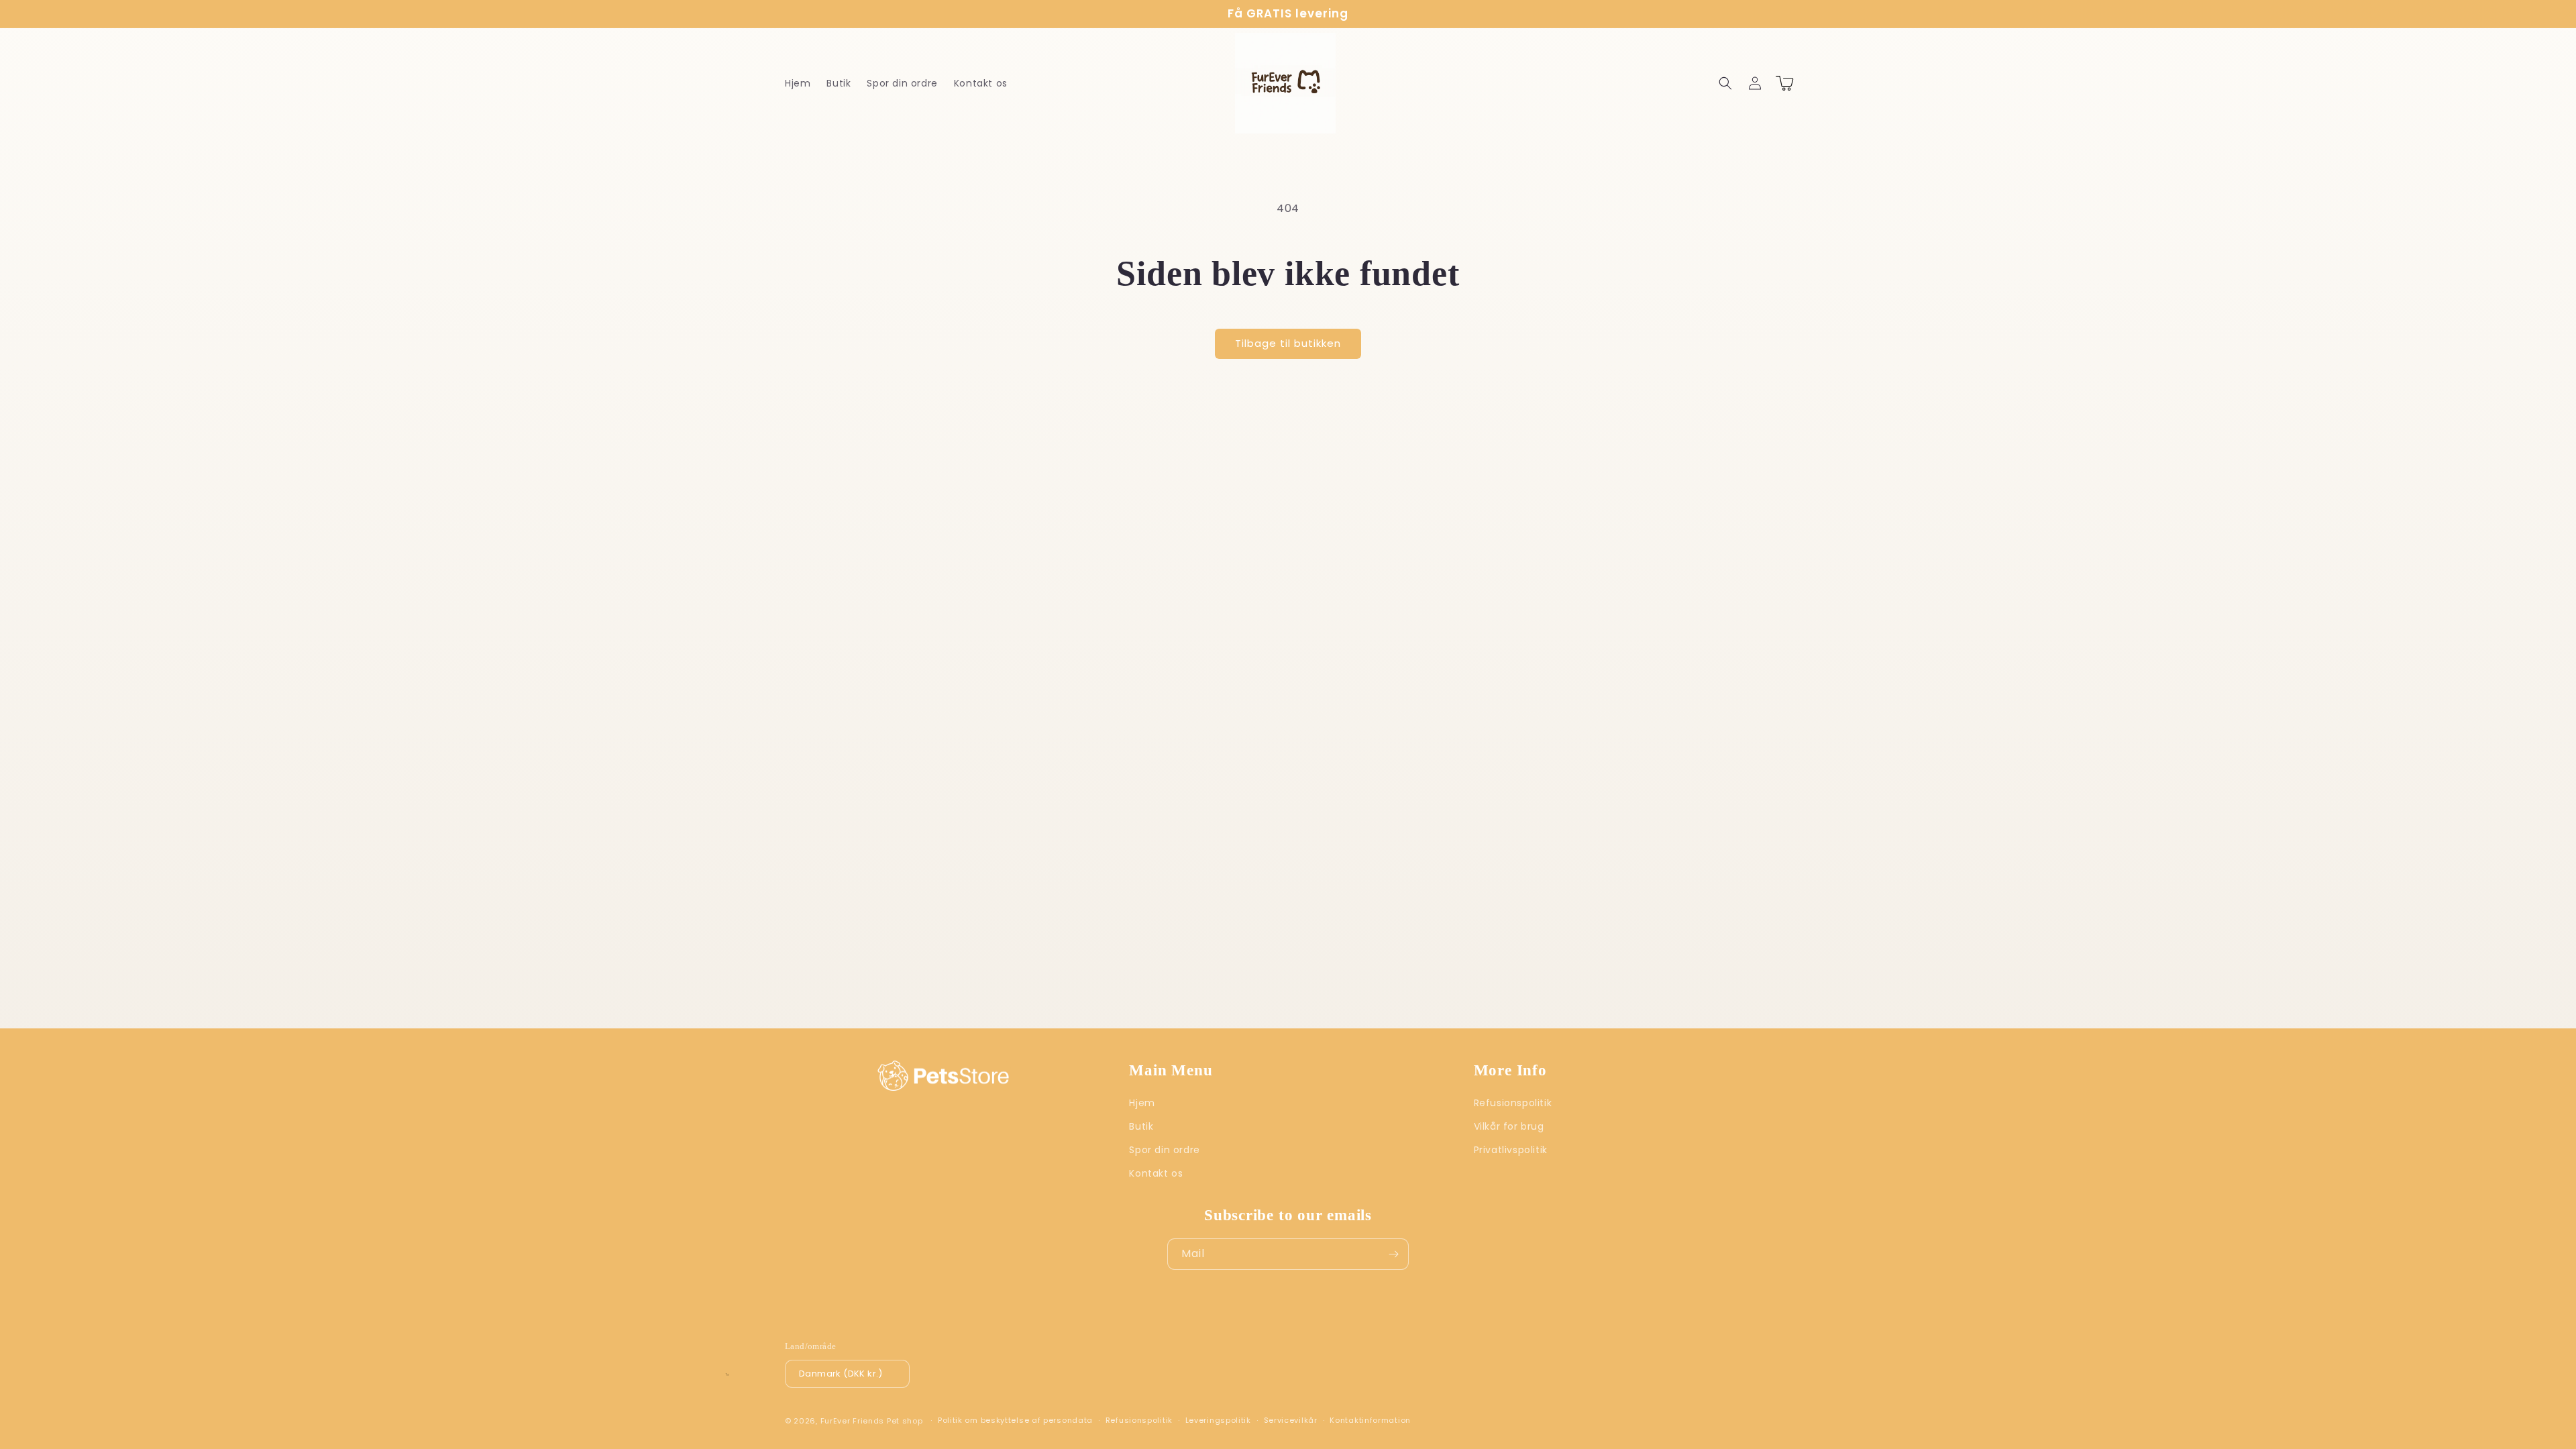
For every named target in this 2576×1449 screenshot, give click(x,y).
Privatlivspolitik (1511, 1150)
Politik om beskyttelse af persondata (1015, 1420)
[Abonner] (1393, 1254)
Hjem (1142, 1103)
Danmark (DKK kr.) (841, 1374)
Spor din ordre (1164, 1150)
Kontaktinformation (1370, 1420)
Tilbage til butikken (1288, 343)
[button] (1725, 83)
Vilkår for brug (1509, 1126)
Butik (1141, 1126)
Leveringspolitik (1218, 1420)
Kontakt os (1156, 1173)
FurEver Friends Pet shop (872, 1421)
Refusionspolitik (1513, 1103)
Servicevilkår (1291, 1420)
